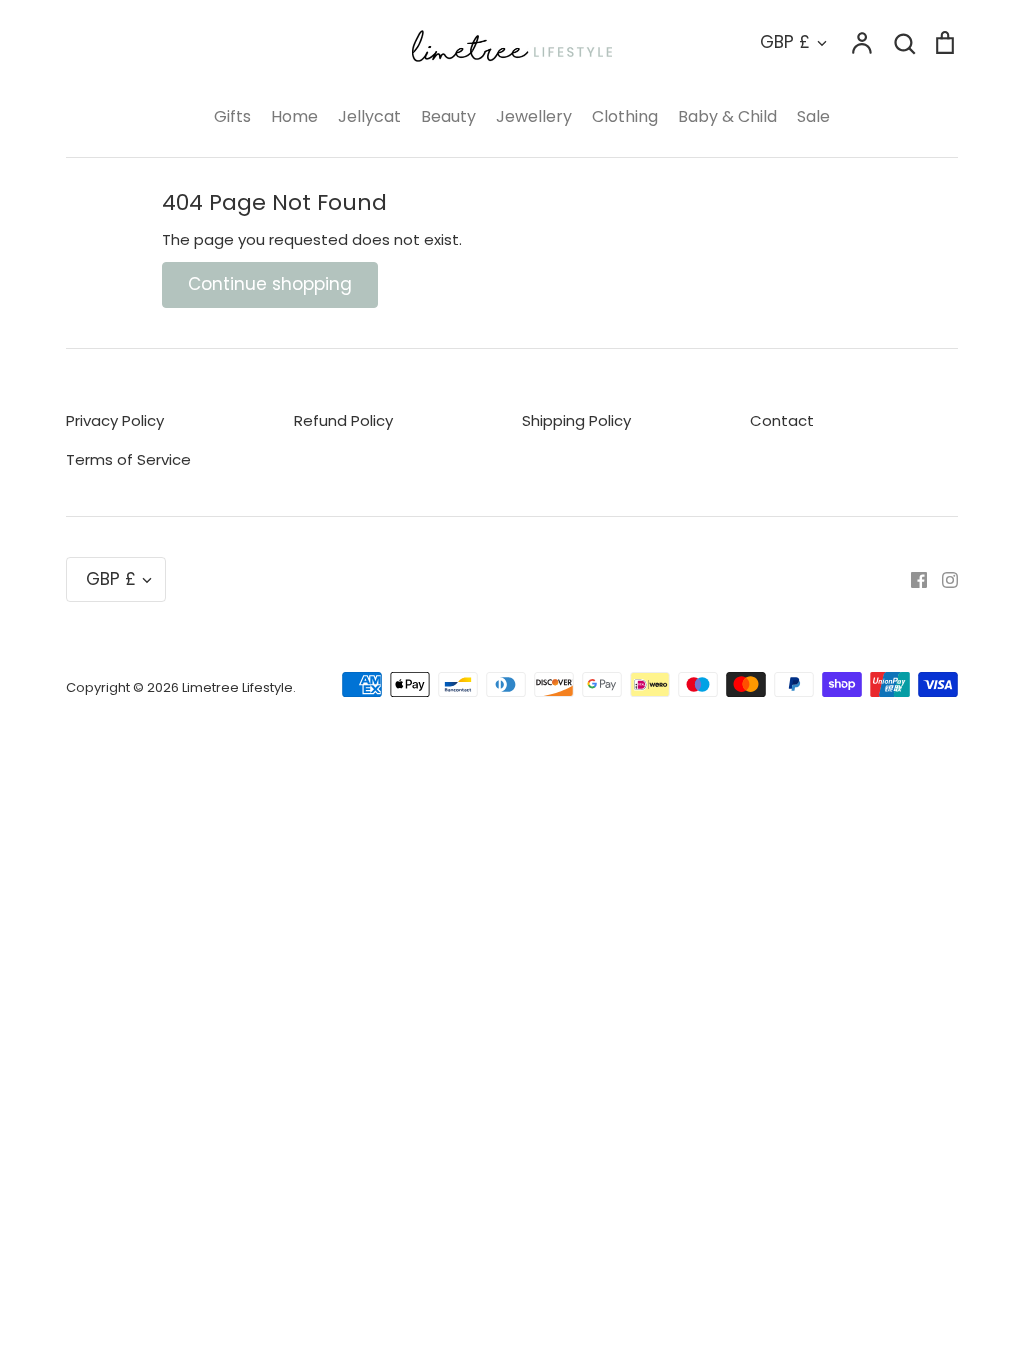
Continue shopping (270, 284)
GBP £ (785, 42)
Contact (782, 420)
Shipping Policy (576, 420)
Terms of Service (128, 459)
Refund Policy (343, 420)
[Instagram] (942, 579)
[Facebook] (911, 579)
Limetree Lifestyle (237, 687)
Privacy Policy (115, 420)
